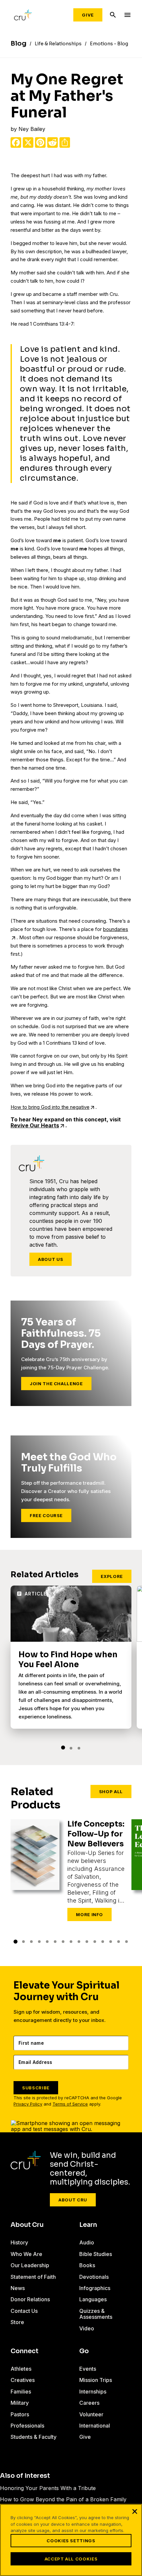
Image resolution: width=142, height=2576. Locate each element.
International (95, 2426)
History (19, 2242)
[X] (28, 142)
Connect (24, 2351)
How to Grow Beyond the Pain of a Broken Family (63, 2499)
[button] (63, 1748)
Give (88, 15)
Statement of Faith (33, 2277)
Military (20, 2403)
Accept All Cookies (71, 2559)
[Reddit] (53, 142)
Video (87, 2328)
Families (21, 2392)
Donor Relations (30, 2299)
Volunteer (91, 2414)
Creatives (23, 2380)
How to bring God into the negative (50, 1107)
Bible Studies (96, 2254)
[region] (71, 2540)
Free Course (46, 1515)
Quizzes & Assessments (96, 2314)
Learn (88, 2225)
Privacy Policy (28, 2104)
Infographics (95, 2288)
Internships (93, 2392)
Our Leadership (30, 2265)
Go (84, 2351)
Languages (93, 2299)
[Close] (135, 2511)
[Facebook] (16, 142)
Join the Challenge (56, 1384)
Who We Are (26, 2254)
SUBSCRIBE (36, 2088)
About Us (51, 1259)
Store (17, 2322)
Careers (89, 2403)
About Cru (73, 2200)
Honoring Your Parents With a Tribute (48, 2488)
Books (87, 2265)
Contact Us (24, 2311)
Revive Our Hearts (35, 1125)
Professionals (27, 2426)
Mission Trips (96, 2380)
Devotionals (94, 2277)
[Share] (65, 142)
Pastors (20, 2414)
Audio (87, 2242)
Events (88, 2369)
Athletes (21, 2369)
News (18, 2288)
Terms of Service (70, 2104)
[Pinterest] (40, 142)
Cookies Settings (71, 2541)
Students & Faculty (34, 2437)
